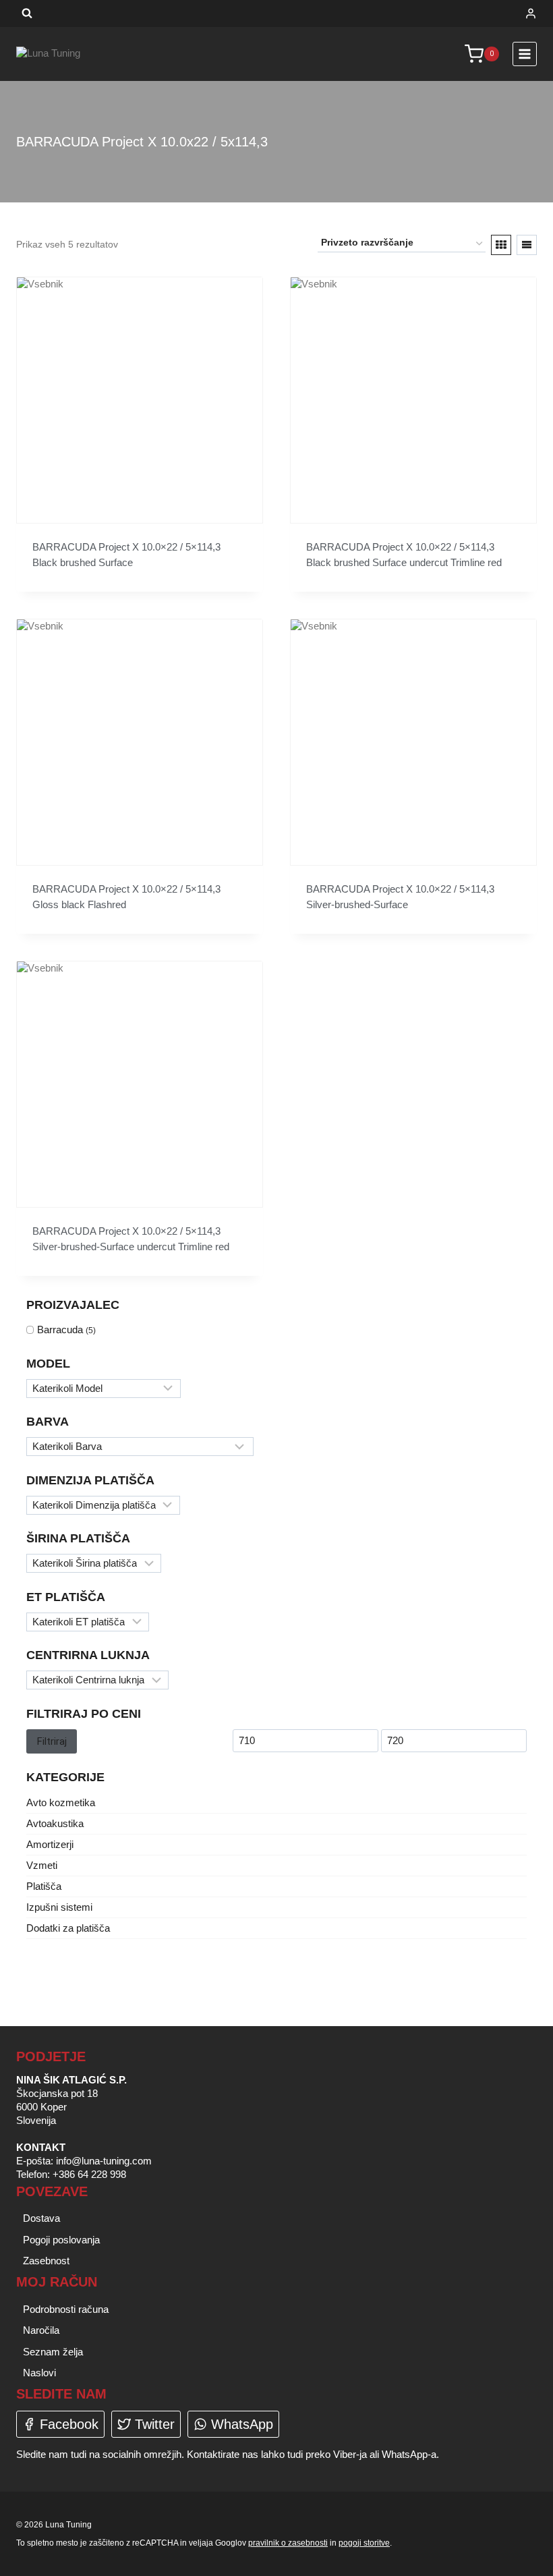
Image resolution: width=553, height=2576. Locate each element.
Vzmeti (42, 1865)
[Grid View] (501, 245)
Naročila (41, 2330)
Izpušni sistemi (59, 1907)
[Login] (531, 13)
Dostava (41, 2218)
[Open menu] (525, 54)
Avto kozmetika (61, 1802)
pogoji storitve (364, 2543)
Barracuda (60, 1329)
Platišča (44, 1886)
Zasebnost (46, 2261)
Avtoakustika (55, 1823)
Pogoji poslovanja (61, 2240)
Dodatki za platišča (68, 1928)
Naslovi (39, 2373)
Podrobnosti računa (66, 2309)
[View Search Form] (27, 13)
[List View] (527, 245)
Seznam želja (53, 2352)
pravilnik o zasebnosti (288, 2543)
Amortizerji (50, 1844)
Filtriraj (52, 1741)
